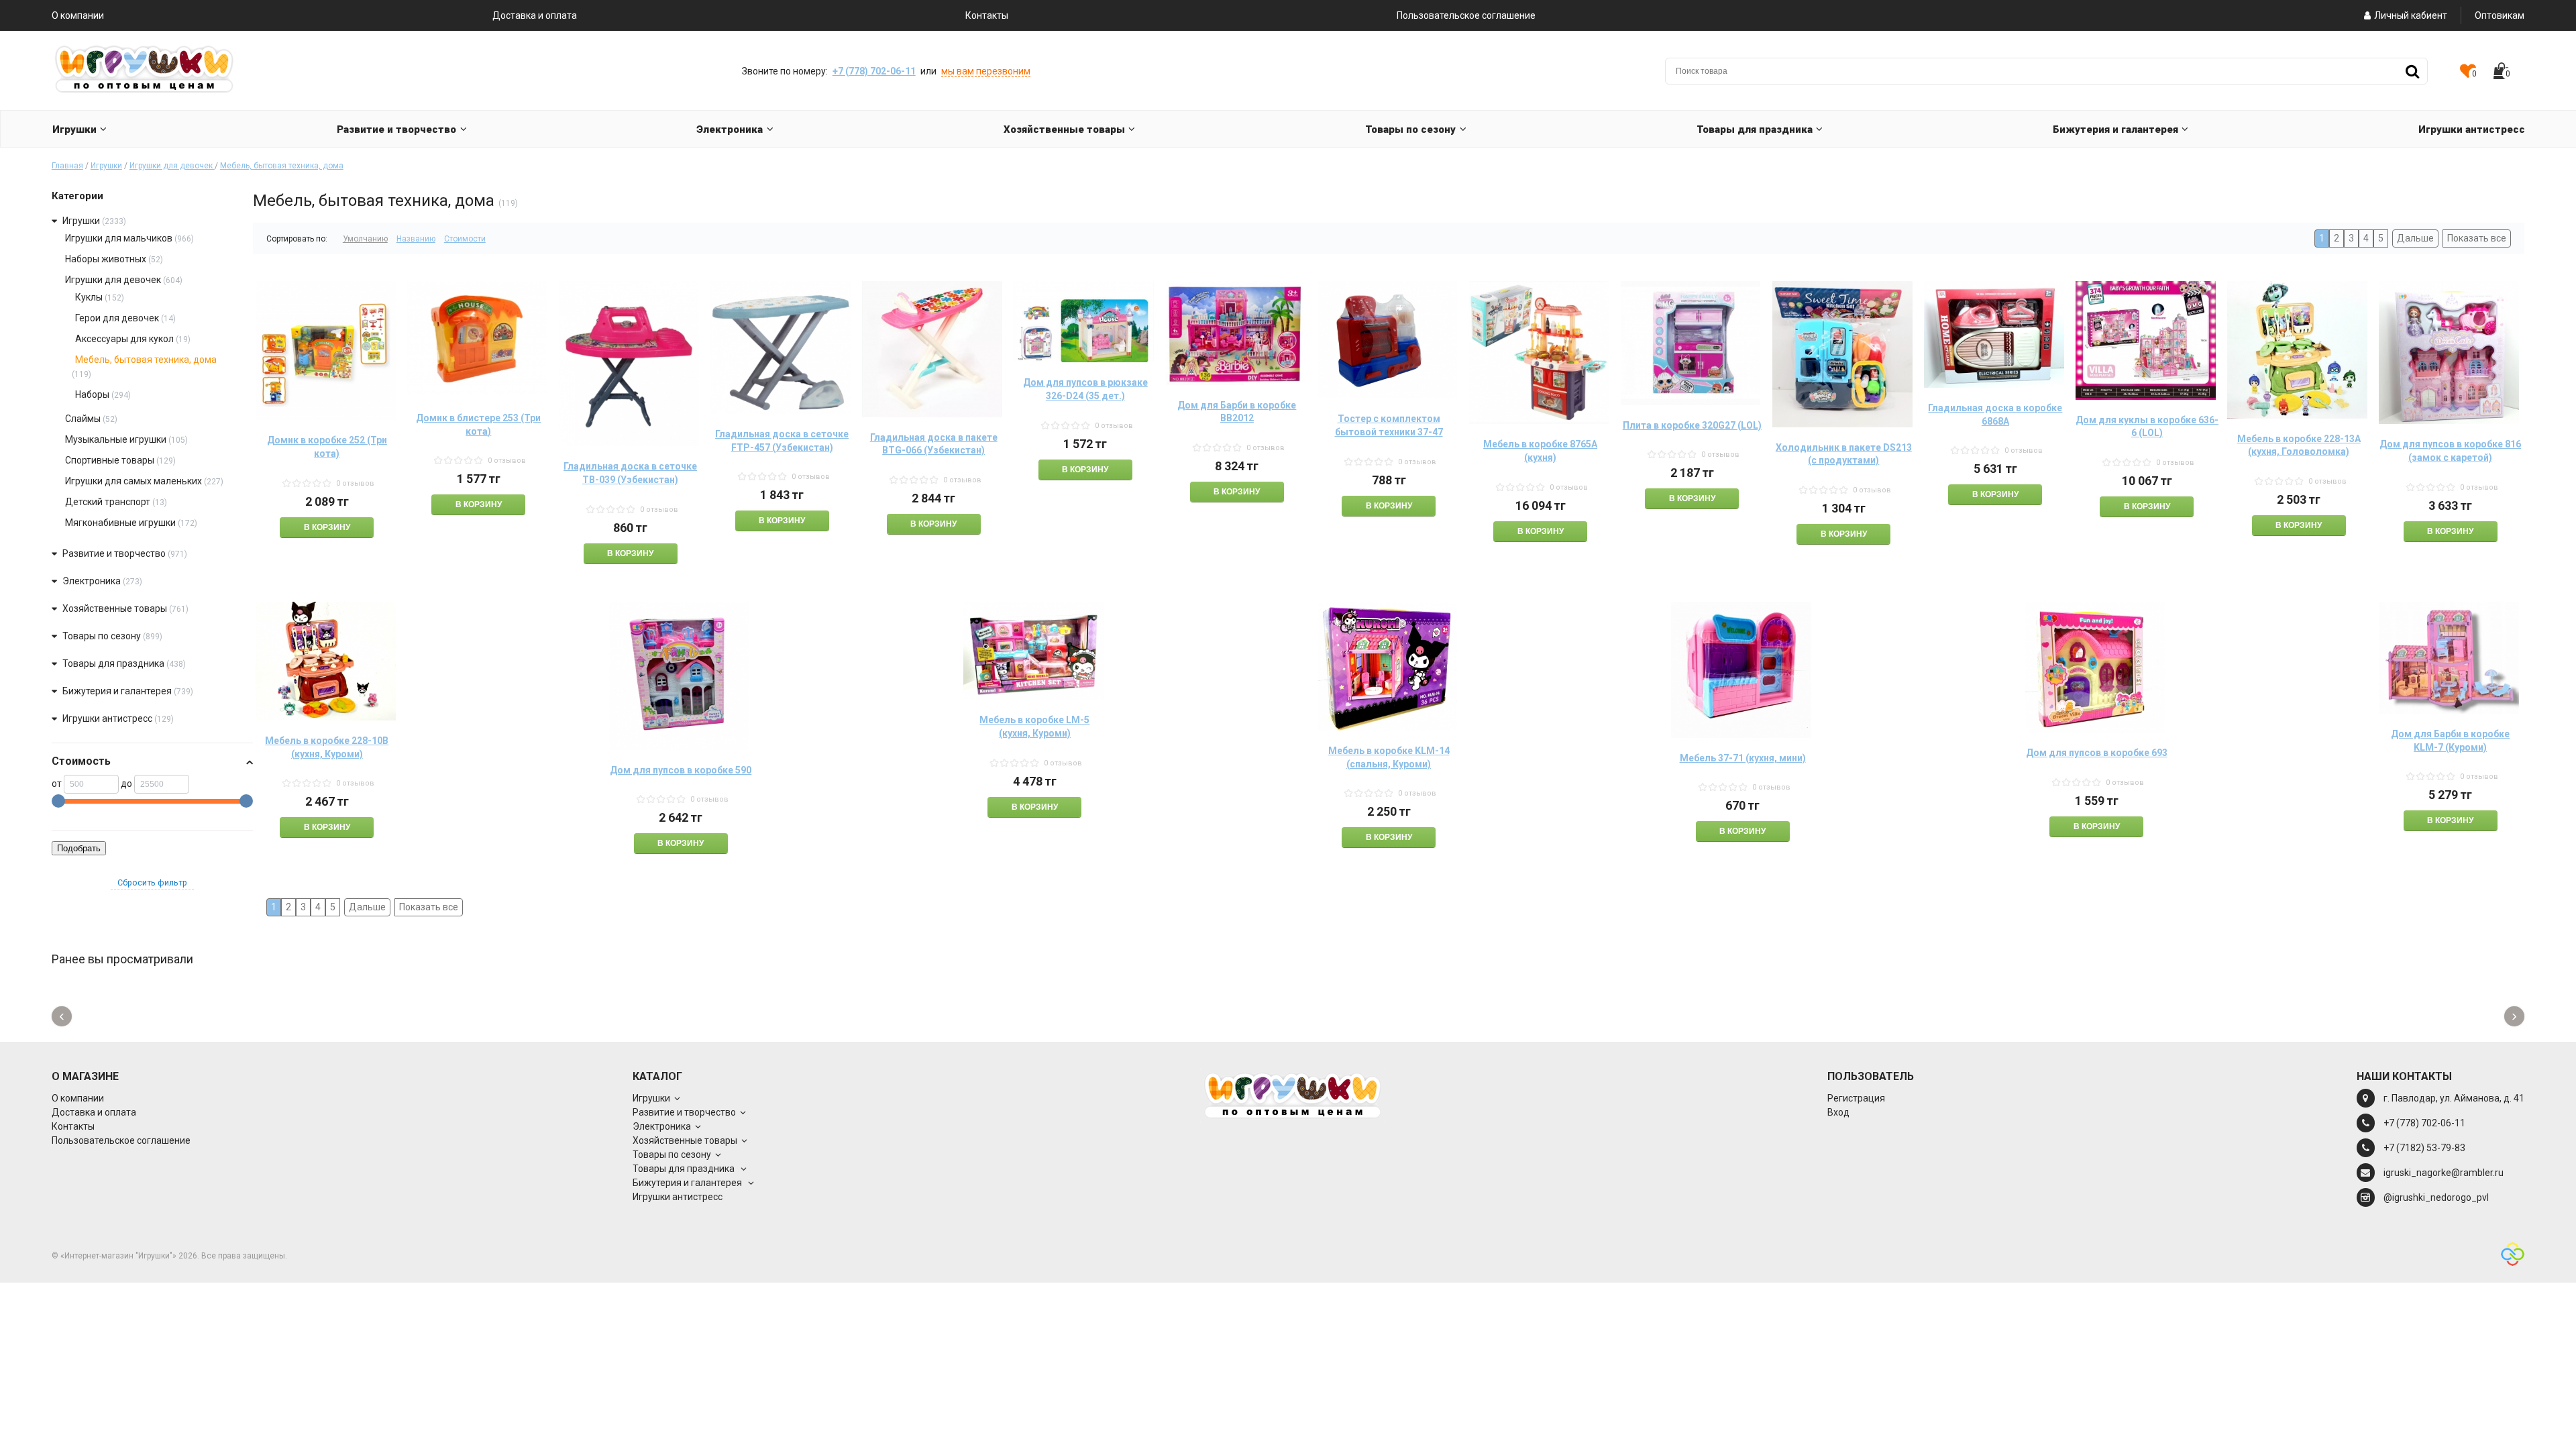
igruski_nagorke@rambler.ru (2444, 1173)
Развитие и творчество (114, 553)
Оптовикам (2500, 15)
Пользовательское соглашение (1466, 15)
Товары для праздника (114, 663)
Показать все (2477, 238)
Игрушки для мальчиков (119, 238)
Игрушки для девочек (172, 166)
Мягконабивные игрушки (120, 523)
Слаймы (83, 419)
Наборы (92, 394)
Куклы (89, 297)
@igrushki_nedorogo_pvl (2436, 1197)
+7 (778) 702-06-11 (874, 71)
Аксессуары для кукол (124, 339)
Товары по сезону (102, 636)
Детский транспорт (108, 502)
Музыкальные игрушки (116, 439)
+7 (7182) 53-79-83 (2424, 1148)
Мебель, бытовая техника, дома (282, 166)
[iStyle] (2513, 1256)
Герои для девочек (117, 318)
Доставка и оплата (535, 15)
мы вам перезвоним (986, 71)
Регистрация (1856, 1098)
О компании (78, 15)
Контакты (987, 15)
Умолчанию (365, 239)
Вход (1838, 1112)
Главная (67, 166)
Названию (416, 239)
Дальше (2415, 238)
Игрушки (106, 166)
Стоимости (465, 239)
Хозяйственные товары (115, 608)
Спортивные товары (110, 460)
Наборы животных (106, 259)
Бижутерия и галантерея (118, 691)
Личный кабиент (2411, 15)
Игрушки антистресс (107, 718)
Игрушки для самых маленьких (133, 481)
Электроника (92, 581)
